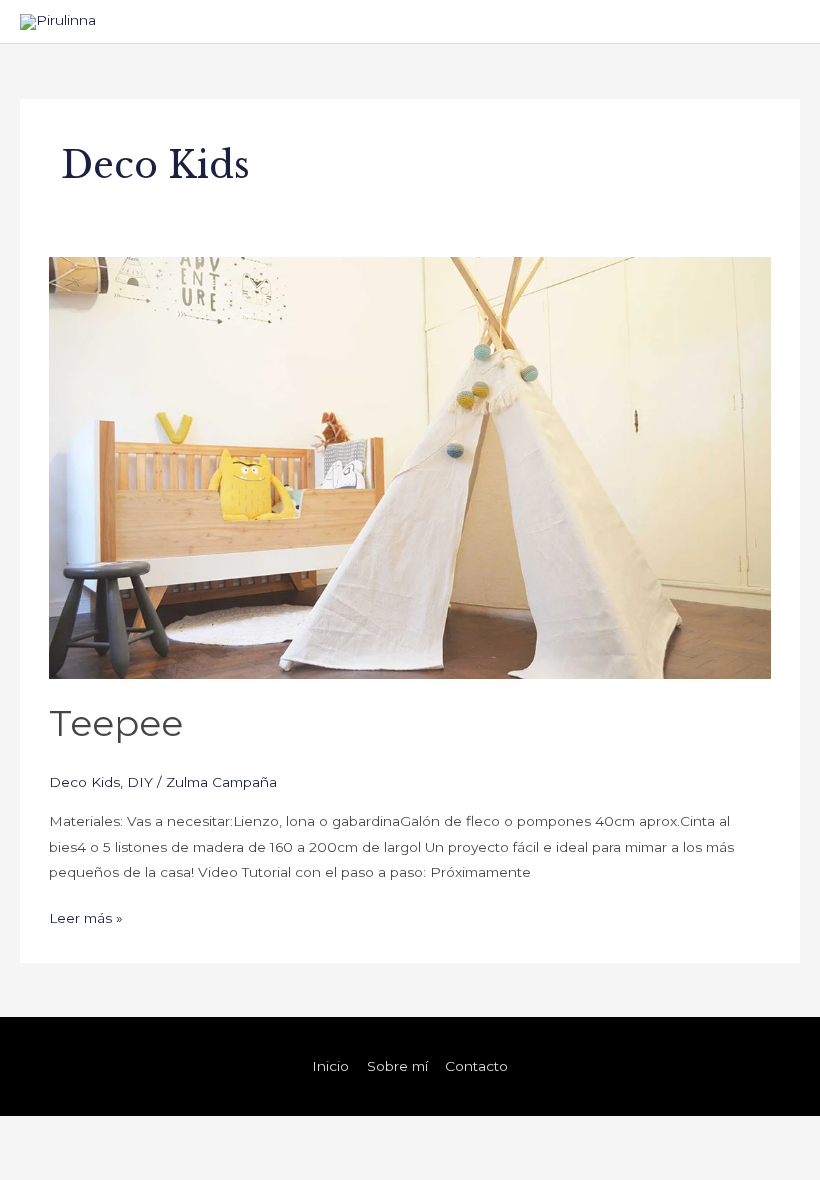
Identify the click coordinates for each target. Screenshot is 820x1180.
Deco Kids (84, 782)
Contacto (476, 1066)
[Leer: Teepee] (409, 467)
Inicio (330, 1066)
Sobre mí (397, 1066)
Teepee (116, 723)
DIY (140, 782)
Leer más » (86, 916)
